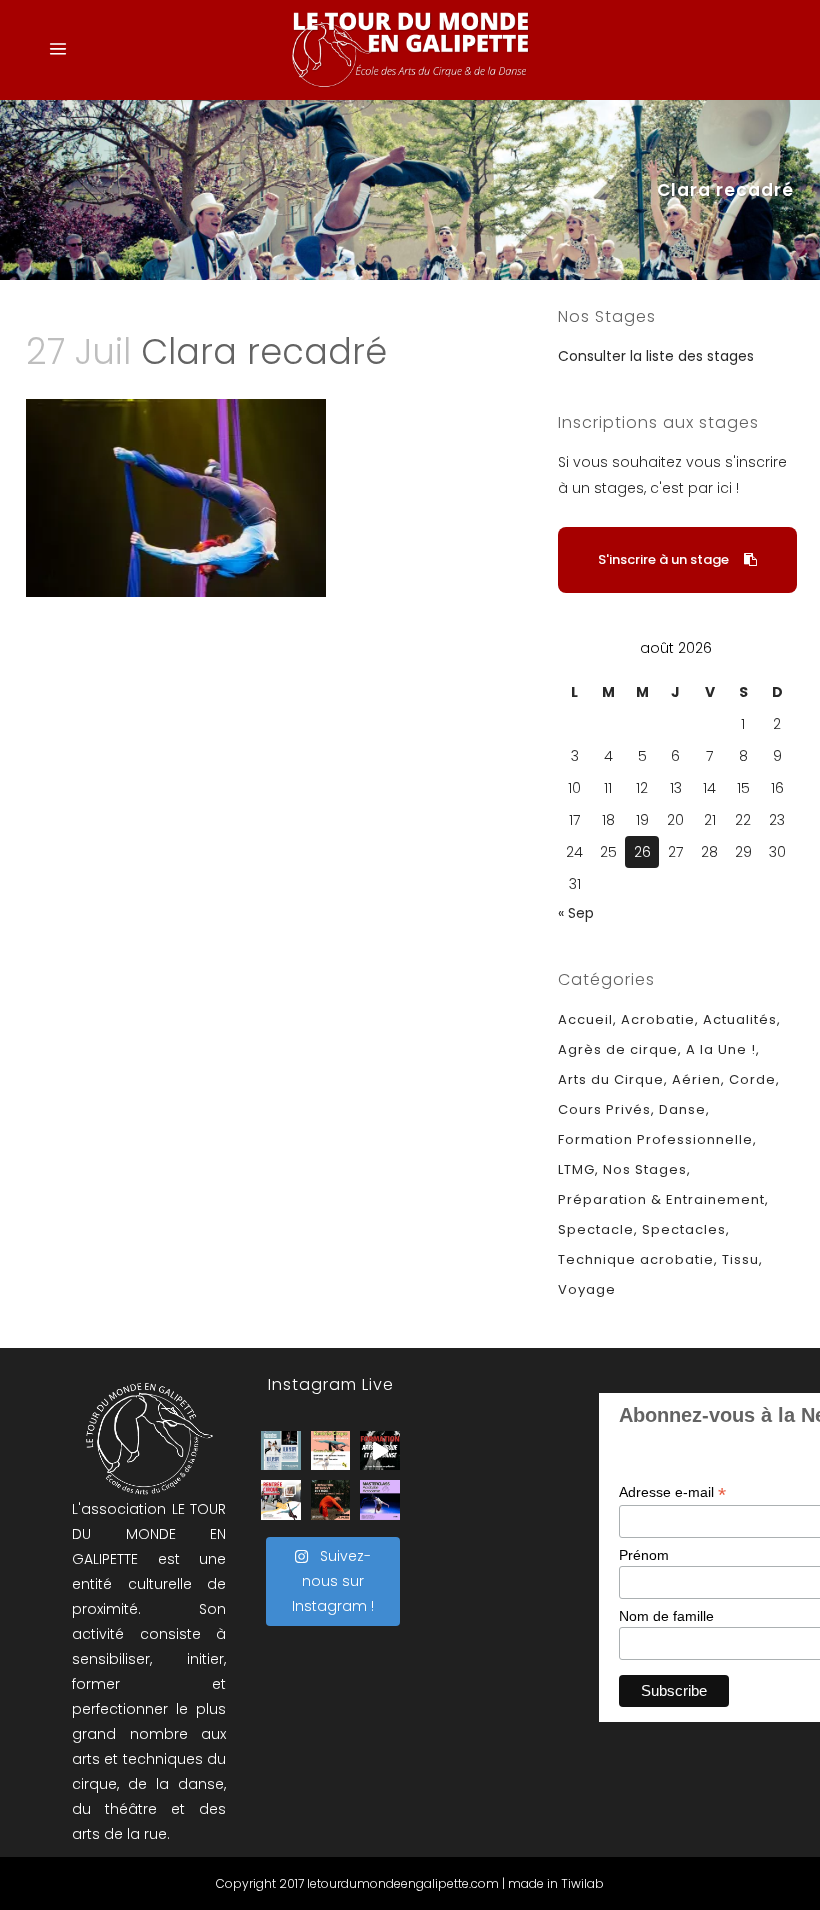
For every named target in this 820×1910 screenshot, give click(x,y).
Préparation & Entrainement (661, 1199)
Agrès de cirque (618, 1049)
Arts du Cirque (611, 1079)
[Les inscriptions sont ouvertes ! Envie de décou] (331, 1451)
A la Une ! (721, 1049)
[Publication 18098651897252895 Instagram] (281, 1451)
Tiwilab (582, 1883)
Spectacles (684, 1229)
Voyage (587, 1289)
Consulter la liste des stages (656, 356)
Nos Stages (645, 1169)
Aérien (696, 1079)
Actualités (740, 1019)
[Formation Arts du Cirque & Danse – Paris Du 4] (331, 1500)
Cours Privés (604, 1109)
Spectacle (596, 1229)
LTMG (576, 1169)
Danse (682, 1109)
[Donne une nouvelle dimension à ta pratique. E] (380, 1451)
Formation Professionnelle (655, 1139)
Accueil (585, 1019)
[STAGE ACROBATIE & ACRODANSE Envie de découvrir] (380, 1500)
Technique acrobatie (636, 1259)
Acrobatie (658, 1019)
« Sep (576, 913)
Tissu (740, 1259)
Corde (752, 1079)
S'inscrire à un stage (663, 559)
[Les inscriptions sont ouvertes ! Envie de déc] (281, 1500)
